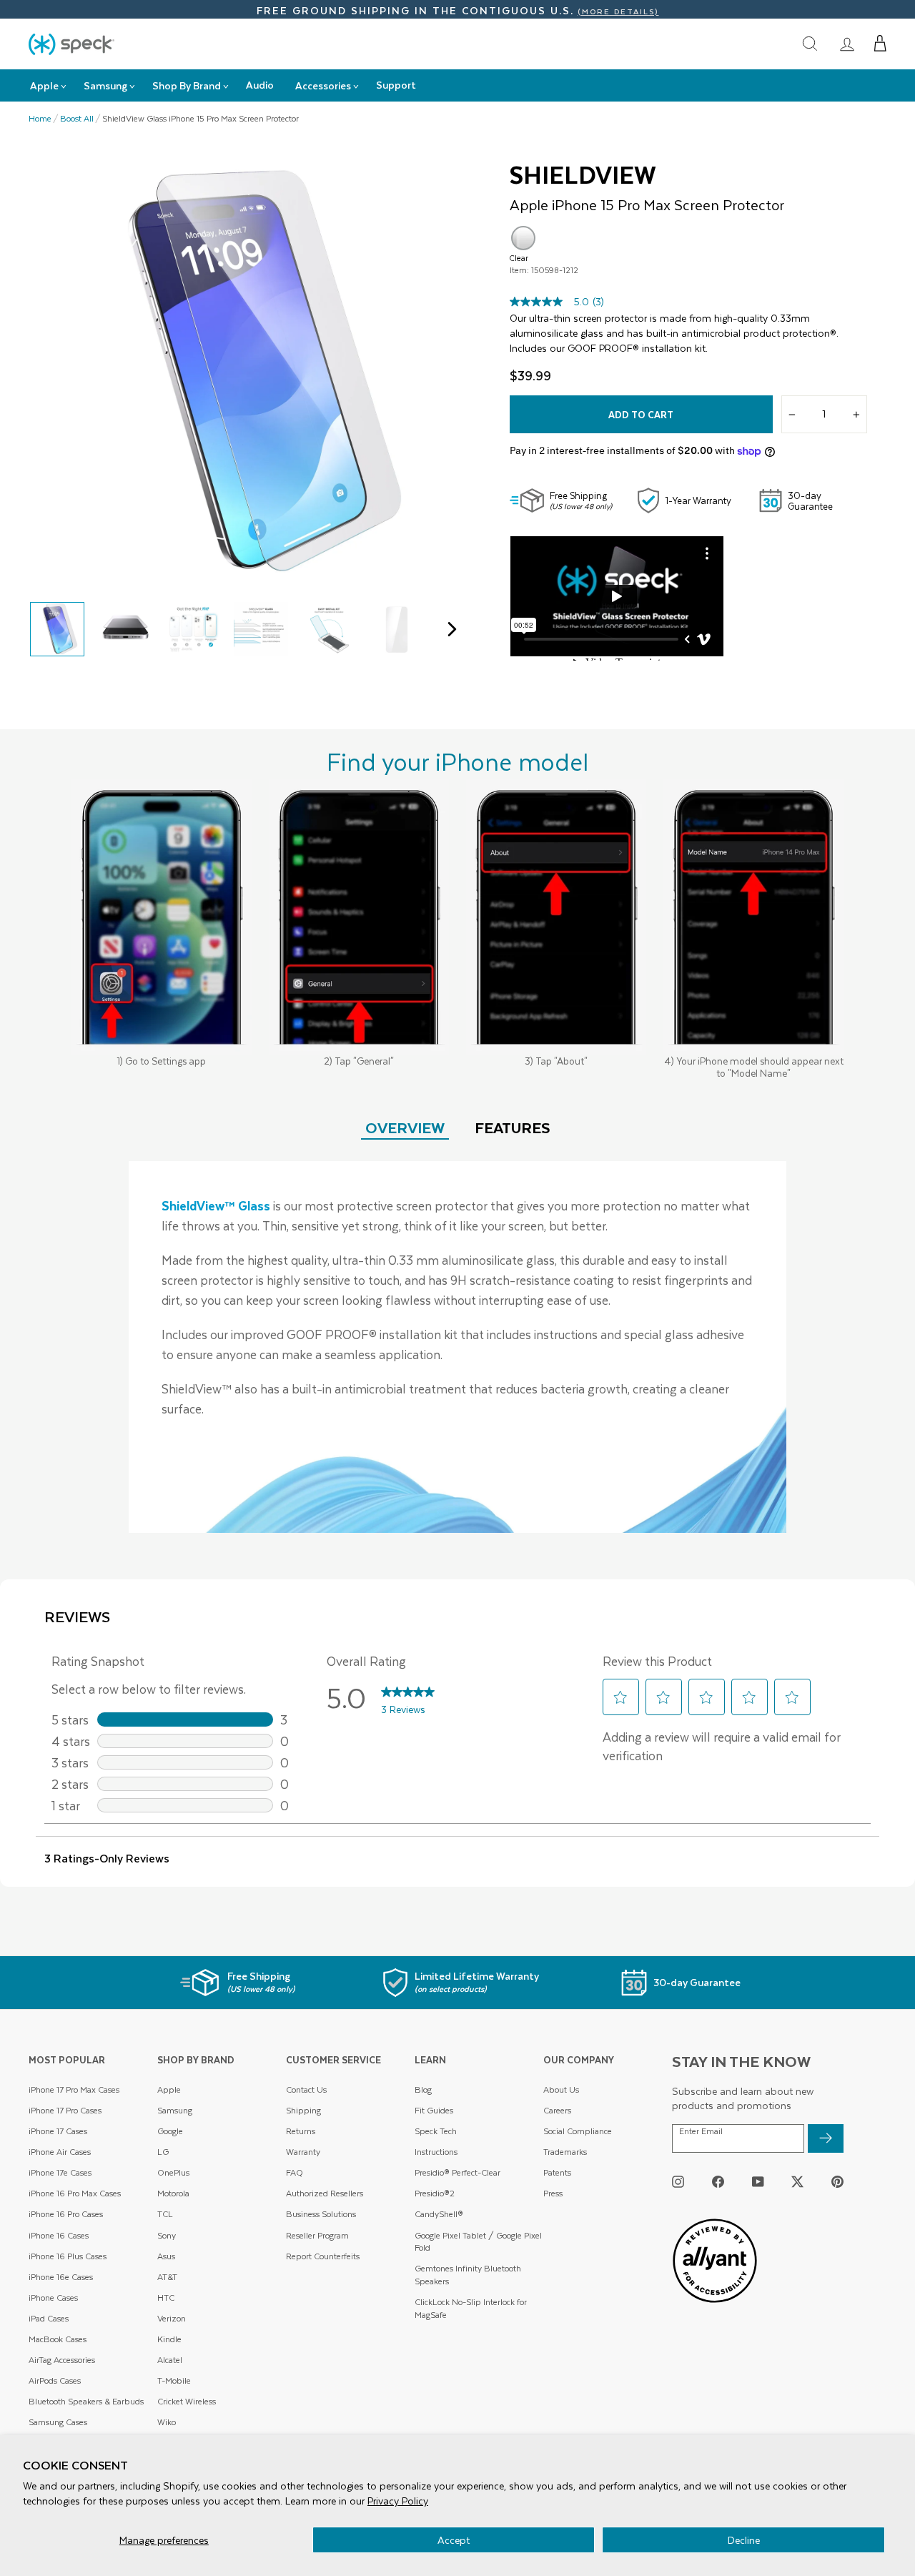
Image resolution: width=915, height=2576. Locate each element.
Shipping (303, 2110)
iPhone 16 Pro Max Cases (75, 2193)
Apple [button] (44, 85)
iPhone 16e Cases (61, 2277)
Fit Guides (434, 2110)
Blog (423, 2089)
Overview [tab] (405, 1127)
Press (553, 2193)
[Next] (449, 629)
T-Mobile (174, 2380)
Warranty (303, 2152)
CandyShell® (439, 2214)
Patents (557, 2172)
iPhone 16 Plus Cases (68, 2256)
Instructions (436, 2152)
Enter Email (701, 2131)
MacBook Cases (58, 2339)
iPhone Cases (53, 2298)
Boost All (77, 119)
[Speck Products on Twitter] (797, 2182)
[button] (880, 44)
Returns (301, 2131)
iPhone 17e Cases (60, 2172)
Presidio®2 (435, 2193)
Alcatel (170, 2360)
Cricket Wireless (187, 2401)
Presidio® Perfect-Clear (457, 2172)
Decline (744, 2540)
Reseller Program (317, 2235)
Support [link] (396, 85)
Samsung (175, 2110)
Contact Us (306, 2089)
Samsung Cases (58, 2422)
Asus (166, 2256)
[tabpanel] (457, 1347)
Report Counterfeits (323, 2256)
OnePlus (173, 2172)
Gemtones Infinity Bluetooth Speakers (468, 2275)
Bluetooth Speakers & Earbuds (86, 2401)
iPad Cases (49, 2318)
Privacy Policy (398, 2501)
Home (40, 119)
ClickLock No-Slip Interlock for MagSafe (471, 2308)
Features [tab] (513, 1127)
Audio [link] (260, 85)
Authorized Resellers (325, 2193)
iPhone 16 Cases (59, 2235)
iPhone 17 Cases (58, 2131)
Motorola (173, 2193)
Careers (557, 2110)
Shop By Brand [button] (187, 85)
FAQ (295, 2172)
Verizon (172, 2318)
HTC (166, 2298)
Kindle (169, 2339)
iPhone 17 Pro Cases (65, 2110)
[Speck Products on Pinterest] (837, 2182)
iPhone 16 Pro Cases (66, 2214)
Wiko (167, 2422)
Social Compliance (578, 2131)
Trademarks (565, 2152)
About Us (561, 2089)
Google (170, 2131)
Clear (523, 238)
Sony (167, 2235)
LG (163, 2152)
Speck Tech (436, 2131)
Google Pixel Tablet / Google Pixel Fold (478, 2242)
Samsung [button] (105, 85)
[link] (847, 44)
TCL (165, 2214)
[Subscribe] (826, 2138)
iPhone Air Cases (60, 2152)
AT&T (167, 2277)
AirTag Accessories (62, 2360)
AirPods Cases (55, 2380)
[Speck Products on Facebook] (718, 2182)
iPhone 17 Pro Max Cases (74, 2089)
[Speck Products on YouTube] (758, 2182)
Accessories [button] (323, 85)
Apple (169, 2089)
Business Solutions (321, 2214)
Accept (454, 2540)
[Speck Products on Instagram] (678, 2182)
